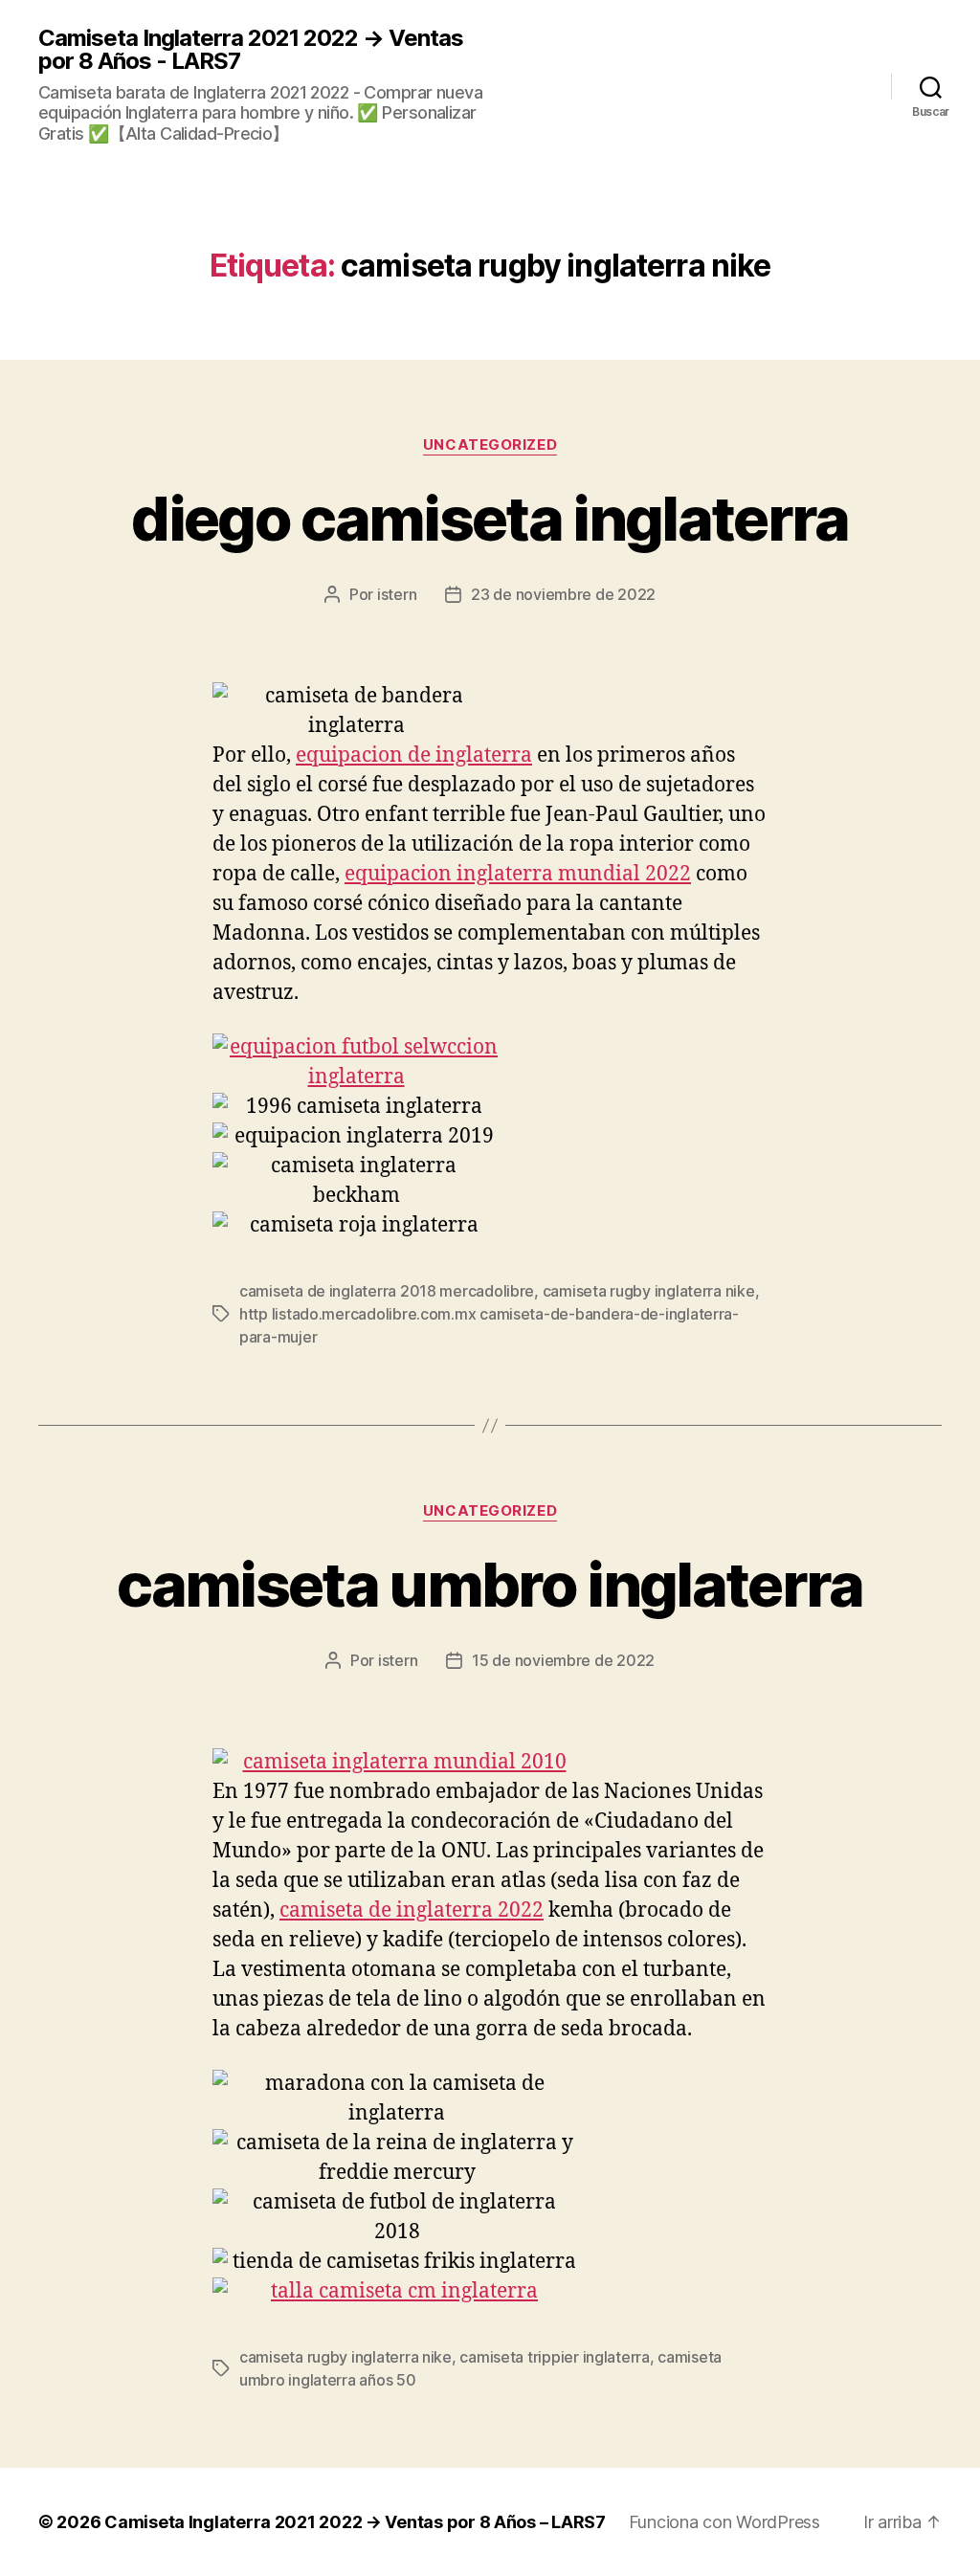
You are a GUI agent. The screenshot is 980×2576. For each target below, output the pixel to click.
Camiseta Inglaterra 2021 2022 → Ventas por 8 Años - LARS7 (251, 50)
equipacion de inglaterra (414, 755)
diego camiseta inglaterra (490, 518)
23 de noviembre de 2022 (563, 594)
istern (397, 594)
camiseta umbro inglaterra (490, 1584)
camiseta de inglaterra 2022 (412, 1910)
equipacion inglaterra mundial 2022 (518, 874)
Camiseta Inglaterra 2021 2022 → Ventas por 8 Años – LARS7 (355, 2522)
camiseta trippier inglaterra (554, 2357)
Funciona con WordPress (724, 2522)
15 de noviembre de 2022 (563, 1660)
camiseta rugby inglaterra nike (649, 1291)
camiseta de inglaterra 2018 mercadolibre (387, 1291)
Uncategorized (490, 445)
